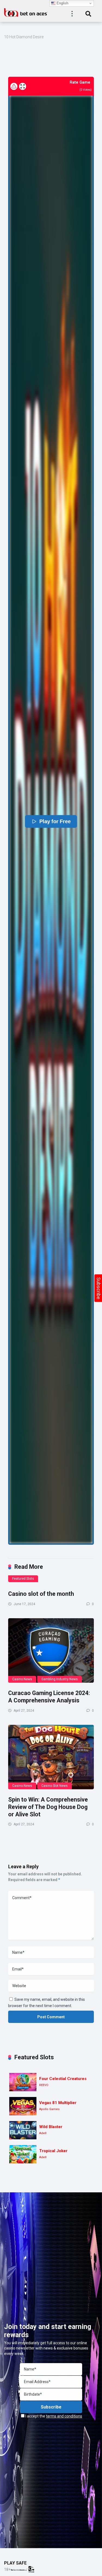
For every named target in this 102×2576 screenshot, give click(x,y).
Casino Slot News (55, 1786)
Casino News (22, 1679)
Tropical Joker (53, 2151)
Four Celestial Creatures (63, 2079)
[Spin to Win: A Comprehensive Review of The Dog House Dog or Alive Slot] (51, 1757)
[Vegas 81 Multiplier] (23, 2106)
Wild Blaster (51, 2127)
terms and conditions (64, 2416)
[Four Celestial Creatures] (23, 2082)
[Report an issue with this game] (14, 86)
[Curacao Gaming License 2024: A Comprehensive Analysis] (51, 1651)
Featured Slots (23, 1579)
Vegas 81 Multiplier (58, 2103)
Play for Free (55, 822)
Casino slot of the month (41, 1594)
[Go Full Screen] (23, 86)
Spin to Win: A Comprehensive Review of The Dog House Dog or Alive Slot (48, 1807)
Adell (43, 2133)
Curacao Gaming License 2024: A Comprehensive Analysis (49, 1697)
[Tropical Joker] (23, 2154)
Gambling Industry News (60, 1679)
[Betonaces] (26, 12)
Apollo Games (49, 2109)
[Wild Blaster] (23, 2130)
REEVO (44, 2085)
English (62, 3)
